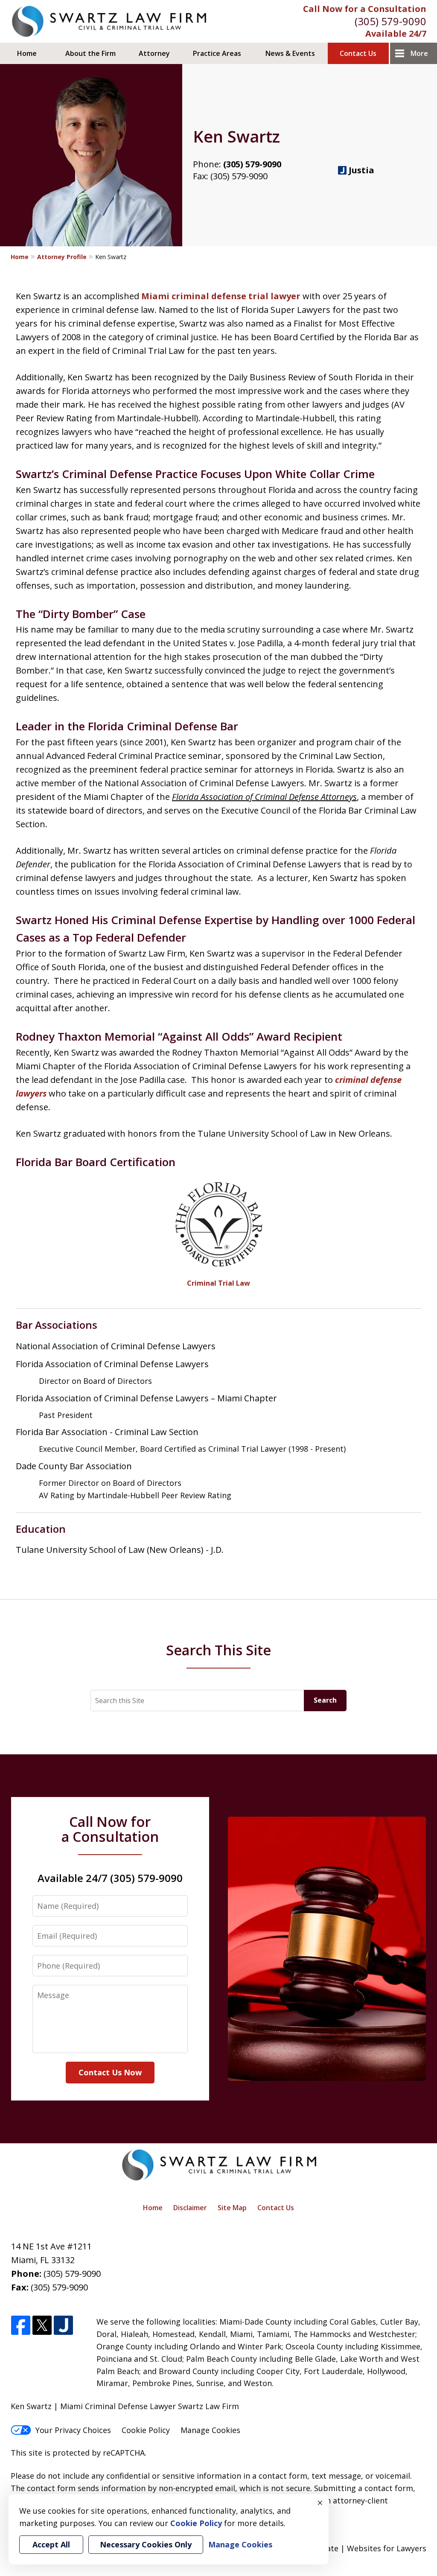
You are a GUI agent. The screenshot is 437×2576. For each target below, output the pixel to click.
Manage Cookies (210, 2430)
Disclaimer (190, 2208)
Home (27, 53)
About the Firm (90, 53)
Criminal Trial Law (218, 1283)
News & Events (290, 53)
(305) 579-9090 (390, 21)
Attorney (154, 53)
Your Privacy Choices (73, 2430)
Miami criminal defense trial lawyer (221, 296)
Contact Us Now (110, 2072)
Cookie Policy (146, 2430)
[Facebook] (21, 2326)
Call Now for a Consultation (365, 9)
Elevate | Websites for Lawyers (354, 2548)
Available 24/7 (396, 34)
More (419, 53)
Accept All (51, 2544)
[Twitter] (42, 2326)
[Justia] (63, 2326)
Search (325, 1700)
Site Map (232, 2208)
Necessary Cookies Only (146, 2544)
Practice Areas (217, 53)
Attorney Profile (62, 257)
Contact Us (358, 53)
